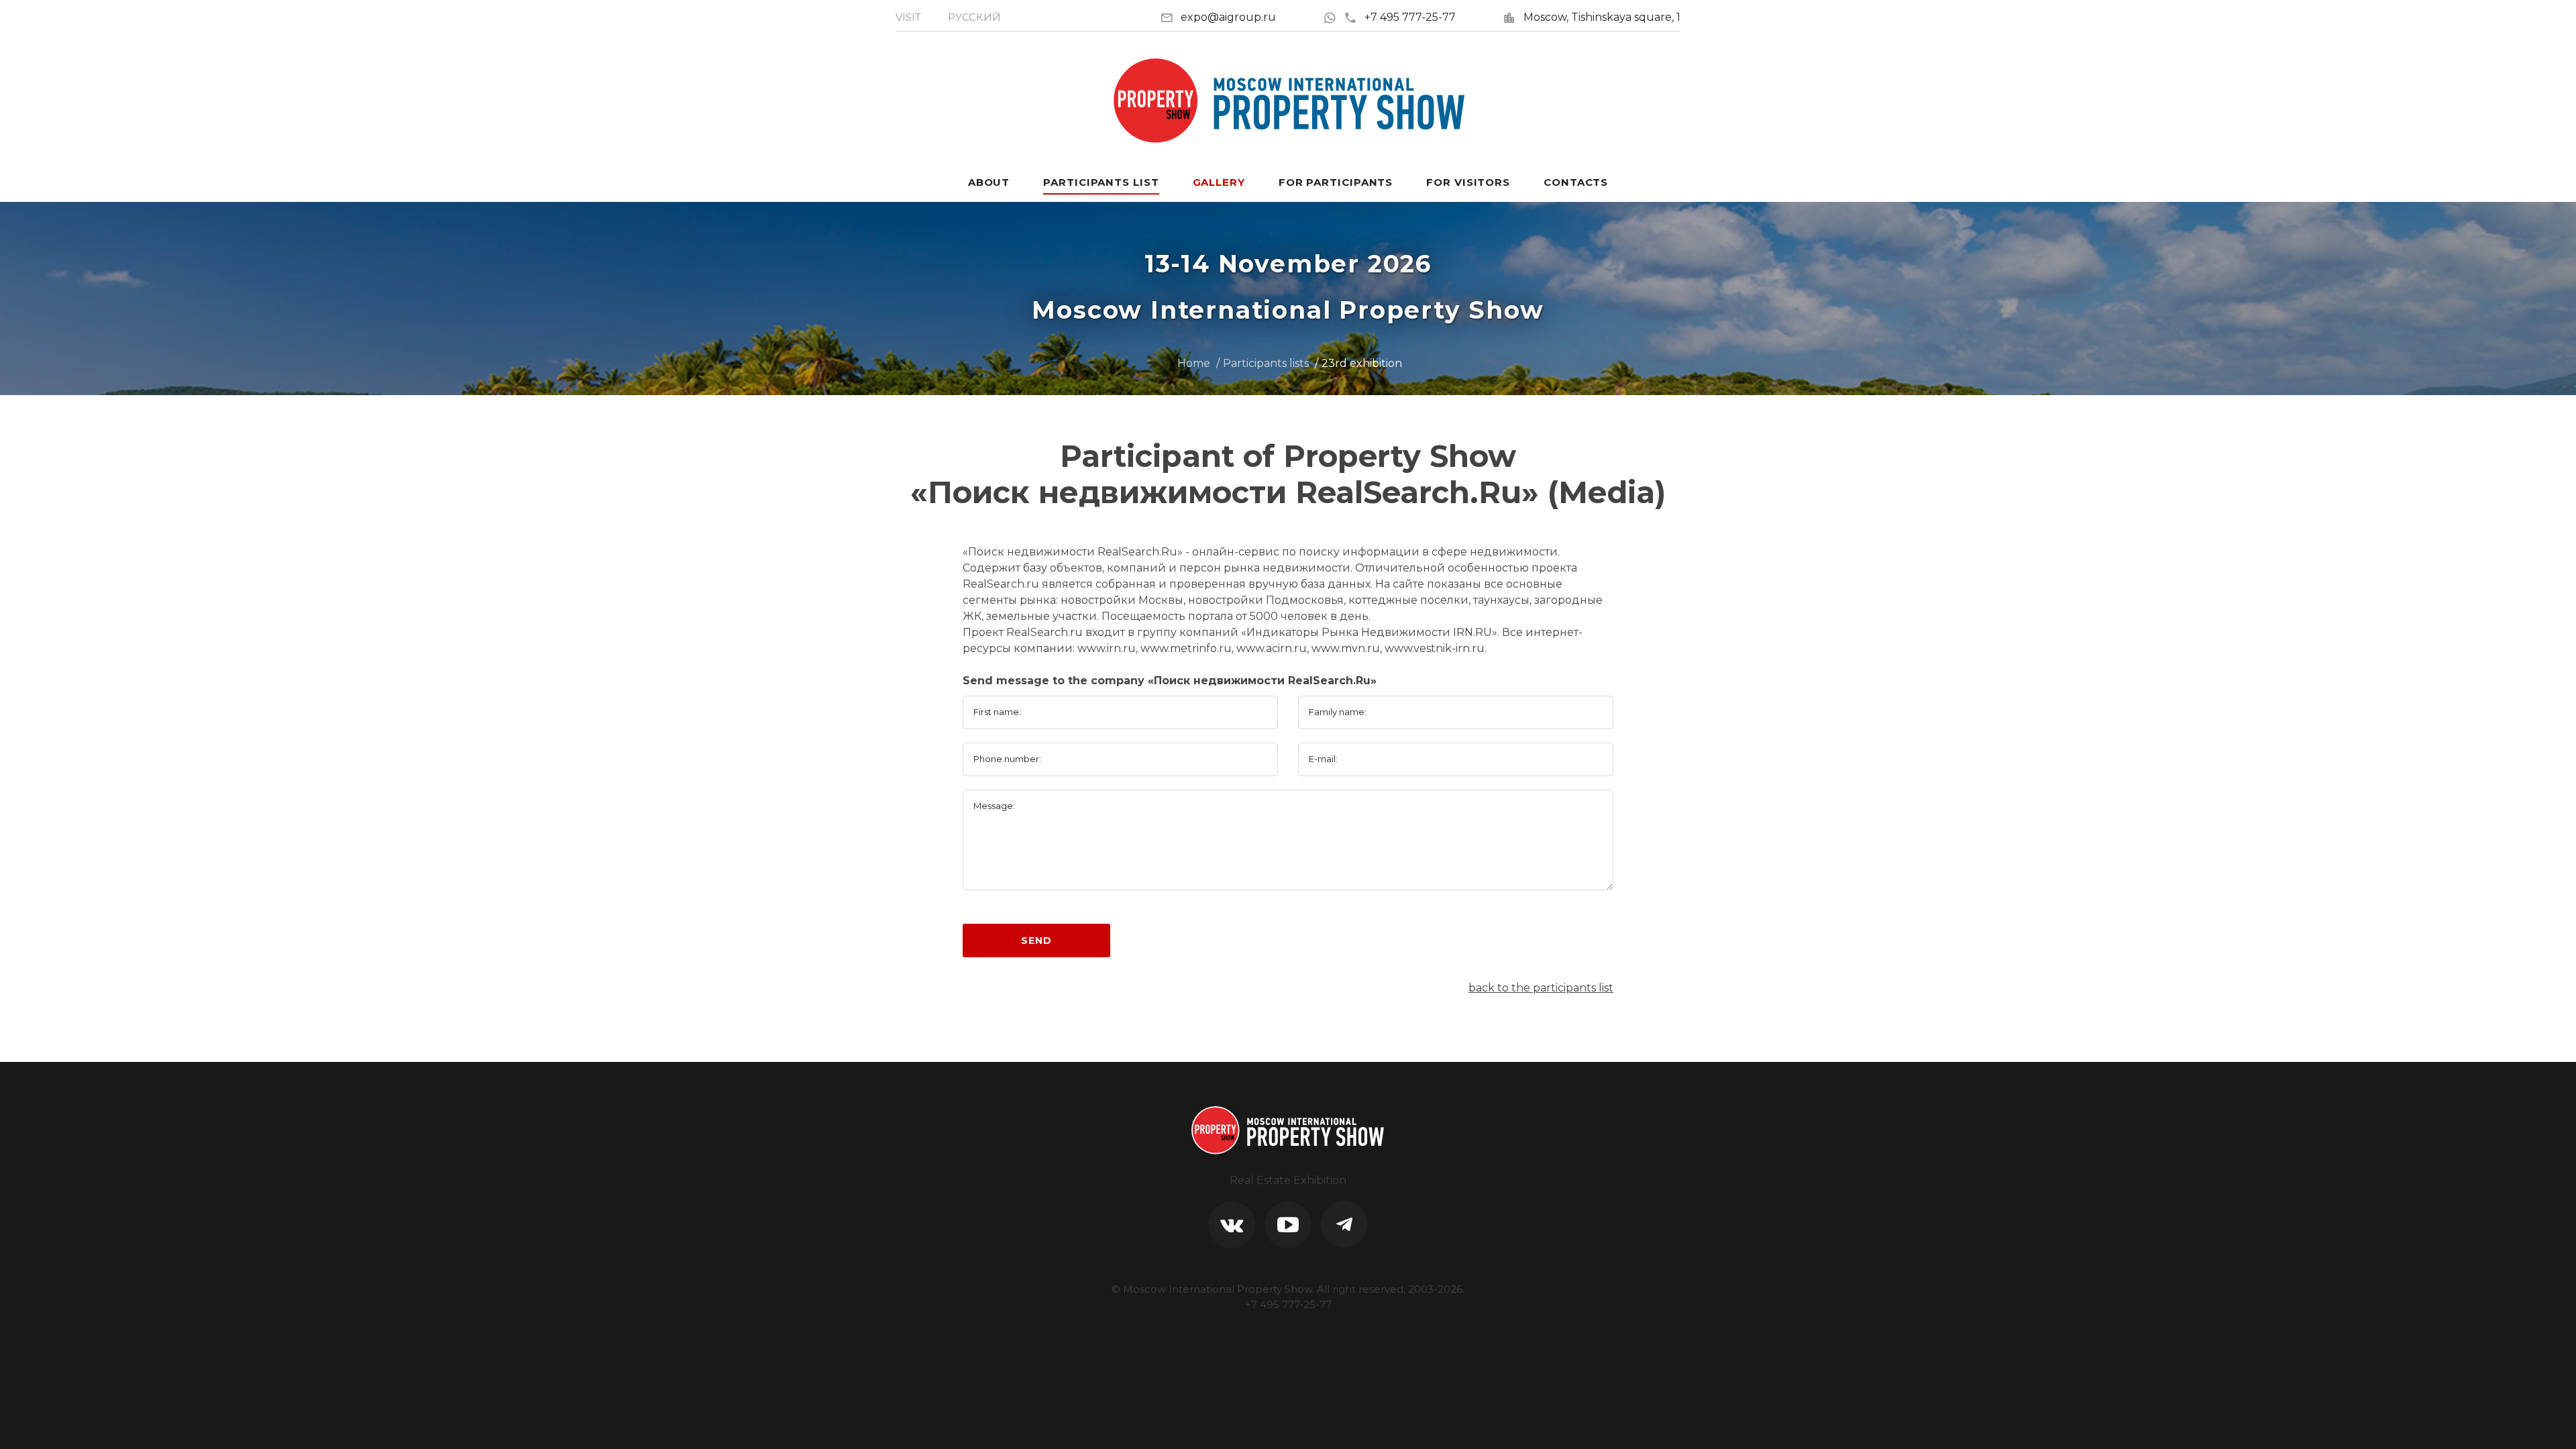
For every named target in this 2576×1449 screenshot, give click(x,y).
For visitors (1468, 182)
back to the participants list (1541, 988)
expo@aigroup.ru (1228, 17)
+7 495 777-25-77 (1410, 17)
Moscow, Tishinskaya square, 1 (1602, 17)
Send (1036, 941)
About (989, 182)
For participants (1336, 182)
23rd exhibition (1362, 363)
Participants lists (1266, 363)
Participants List (1101, 182)
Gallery (1219, 182)
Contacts (1576, 182)
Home (1194, 363)
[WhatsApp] (1333, 17)
